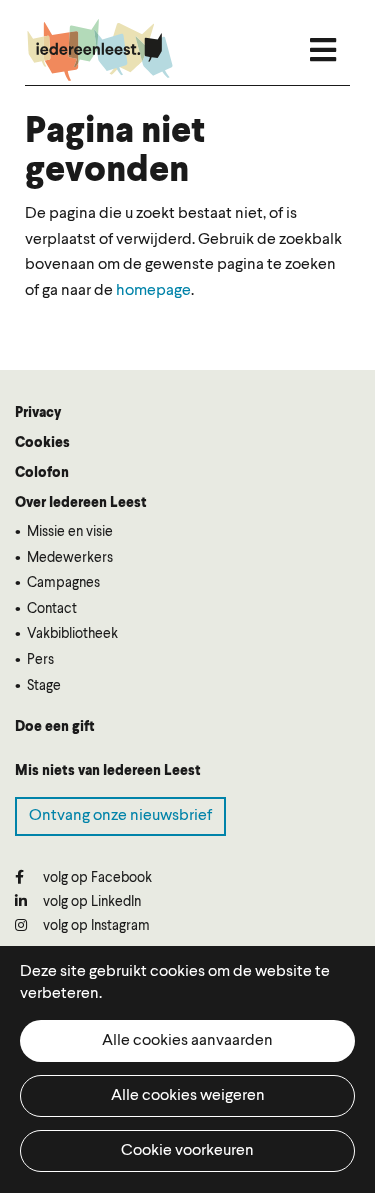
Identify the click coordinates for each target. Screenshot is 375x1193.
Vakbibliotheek (72, 634)
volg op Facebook (96, 878)
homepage (153, 291)
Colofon (42, 473)
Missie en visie (70, 532)
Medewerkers (70, 558)
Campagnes (63, 583)
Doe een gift (55, 727)
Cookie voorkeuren (187, 1151)
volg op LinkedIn (90, 902)
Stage (44, 686)
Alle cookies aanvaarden (187, 1041)
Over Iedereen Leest (81, 503)
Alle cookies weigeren (188, 1096)
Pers (40, 660)
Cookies (42, 443)
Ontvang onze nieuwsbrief (120, 816)
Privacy (38, 413)
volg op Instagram (95, 926)
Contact (52, 609)
